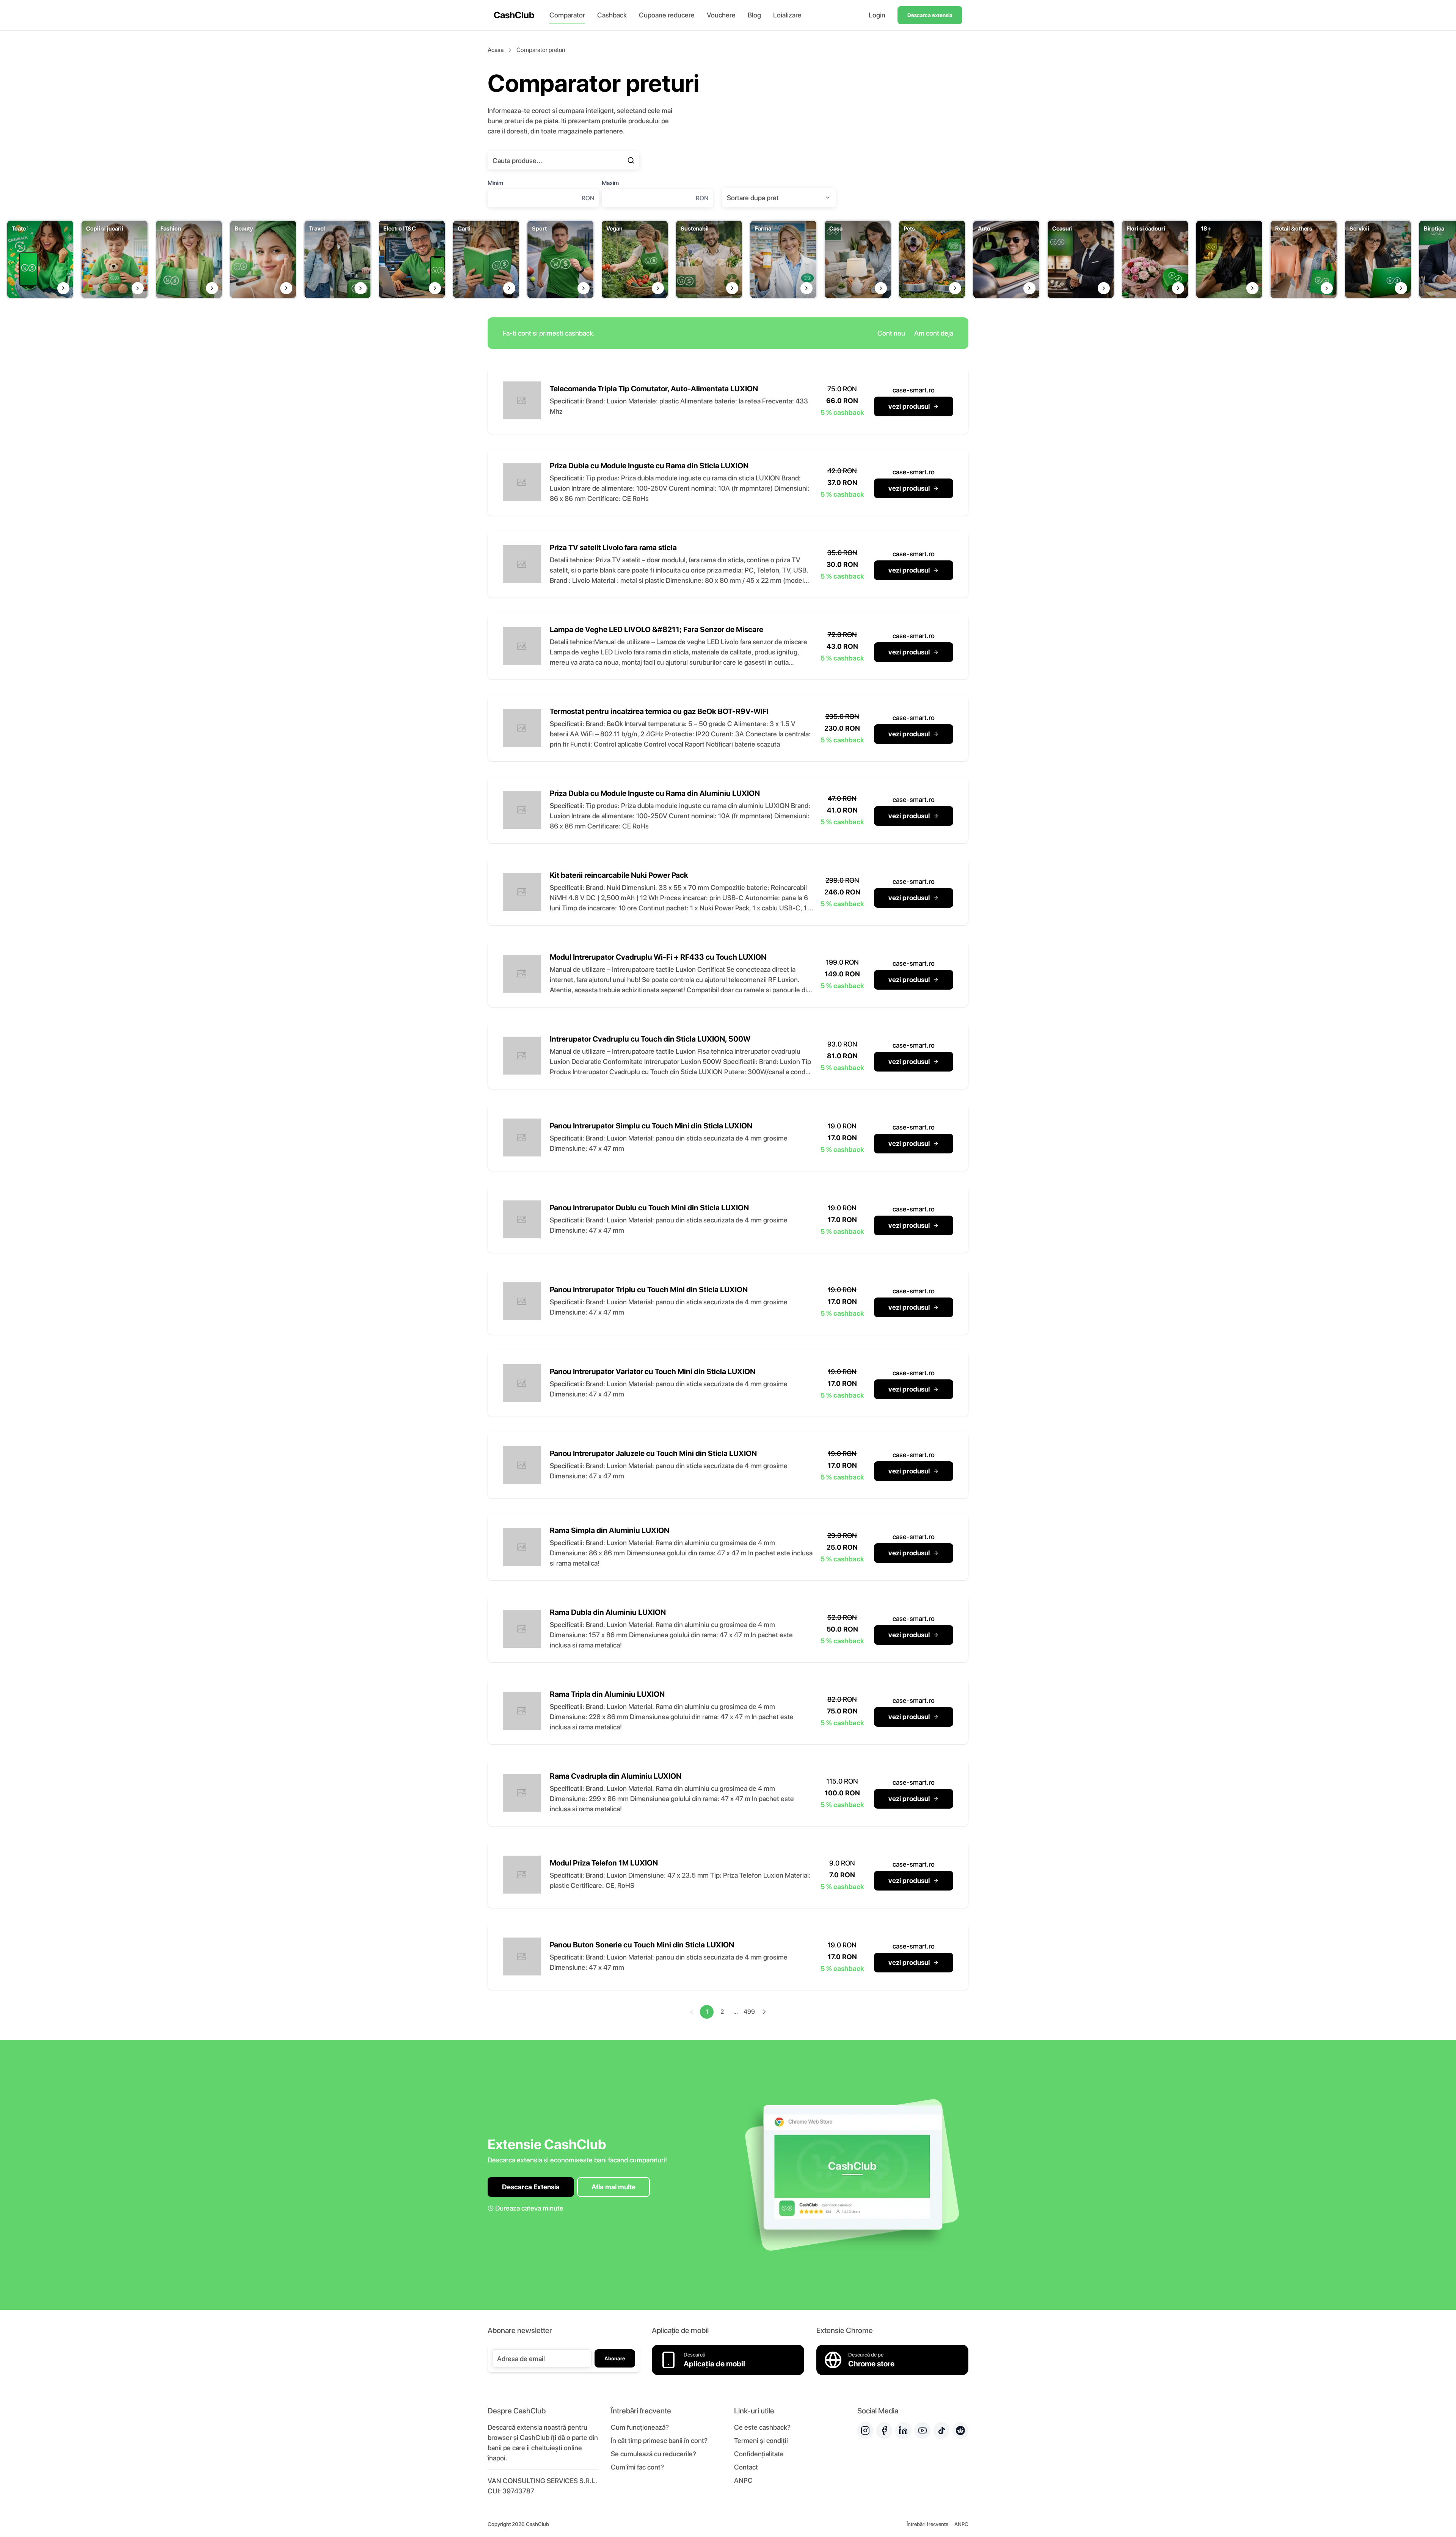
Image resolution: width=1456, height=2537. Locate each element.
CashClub (514, 15)
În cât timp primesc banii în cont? (659, 2441)
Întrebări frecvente (927, 2524)
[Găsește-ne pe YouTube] (923, 2430)
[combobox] (779, 198)
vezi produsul (909, 406)
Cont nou (891, 333)
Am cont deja (934, 333)
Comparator (567, 15)
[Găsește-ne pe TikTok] (941, 2430)
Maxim (610, 183)
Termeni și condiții (761, 2441)
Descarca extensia (930, 15)
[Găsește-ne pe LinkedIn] (903, 2430)
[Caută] (631, 160)
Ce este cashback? (762, 2427)
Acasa (496, 50)
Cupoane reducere (667, 15)
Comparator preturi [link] (541, 50)
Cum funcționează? (640, 2427)
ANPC (743, 2480)
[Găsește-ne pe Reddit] (960, 2430)
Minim (495, 183)
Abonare (615, 2358)
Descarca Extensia (531, 2187)
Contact (746, 2467)
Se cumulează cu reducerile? (653, 2454)
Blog (754, 15)
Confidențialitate (759, 2454)
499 (749, 2012)
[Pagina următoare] (764, 2012)
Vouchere (721, 15)
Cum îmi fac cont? (637, 2467)
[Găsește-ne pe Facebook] (884, 2430)
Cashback (612, 15)
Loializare (787, 15)
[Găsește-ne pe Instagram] (865, 2430)
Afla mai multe (613, 2187)
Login (877, 15)
